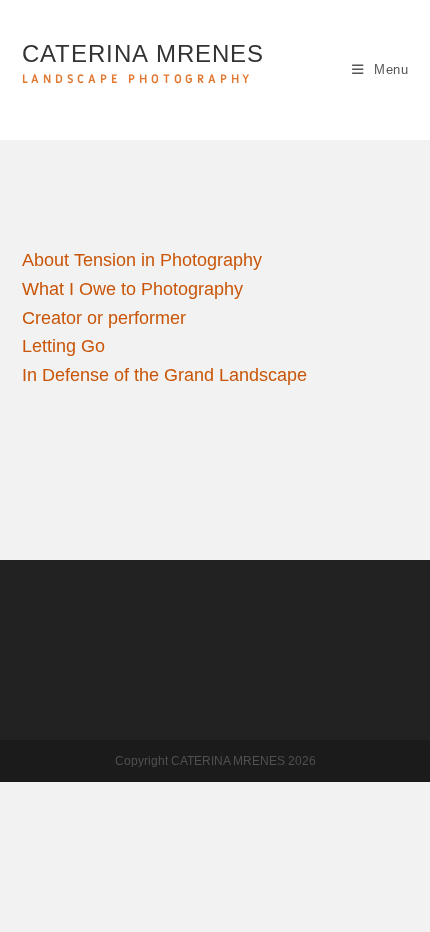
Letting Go (63, 346)
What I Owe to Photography (132, 289)
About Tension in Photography (142, 260)
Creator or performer (104, 318)
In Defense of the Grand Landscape (164, 375)
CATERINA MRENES (143, 63)
